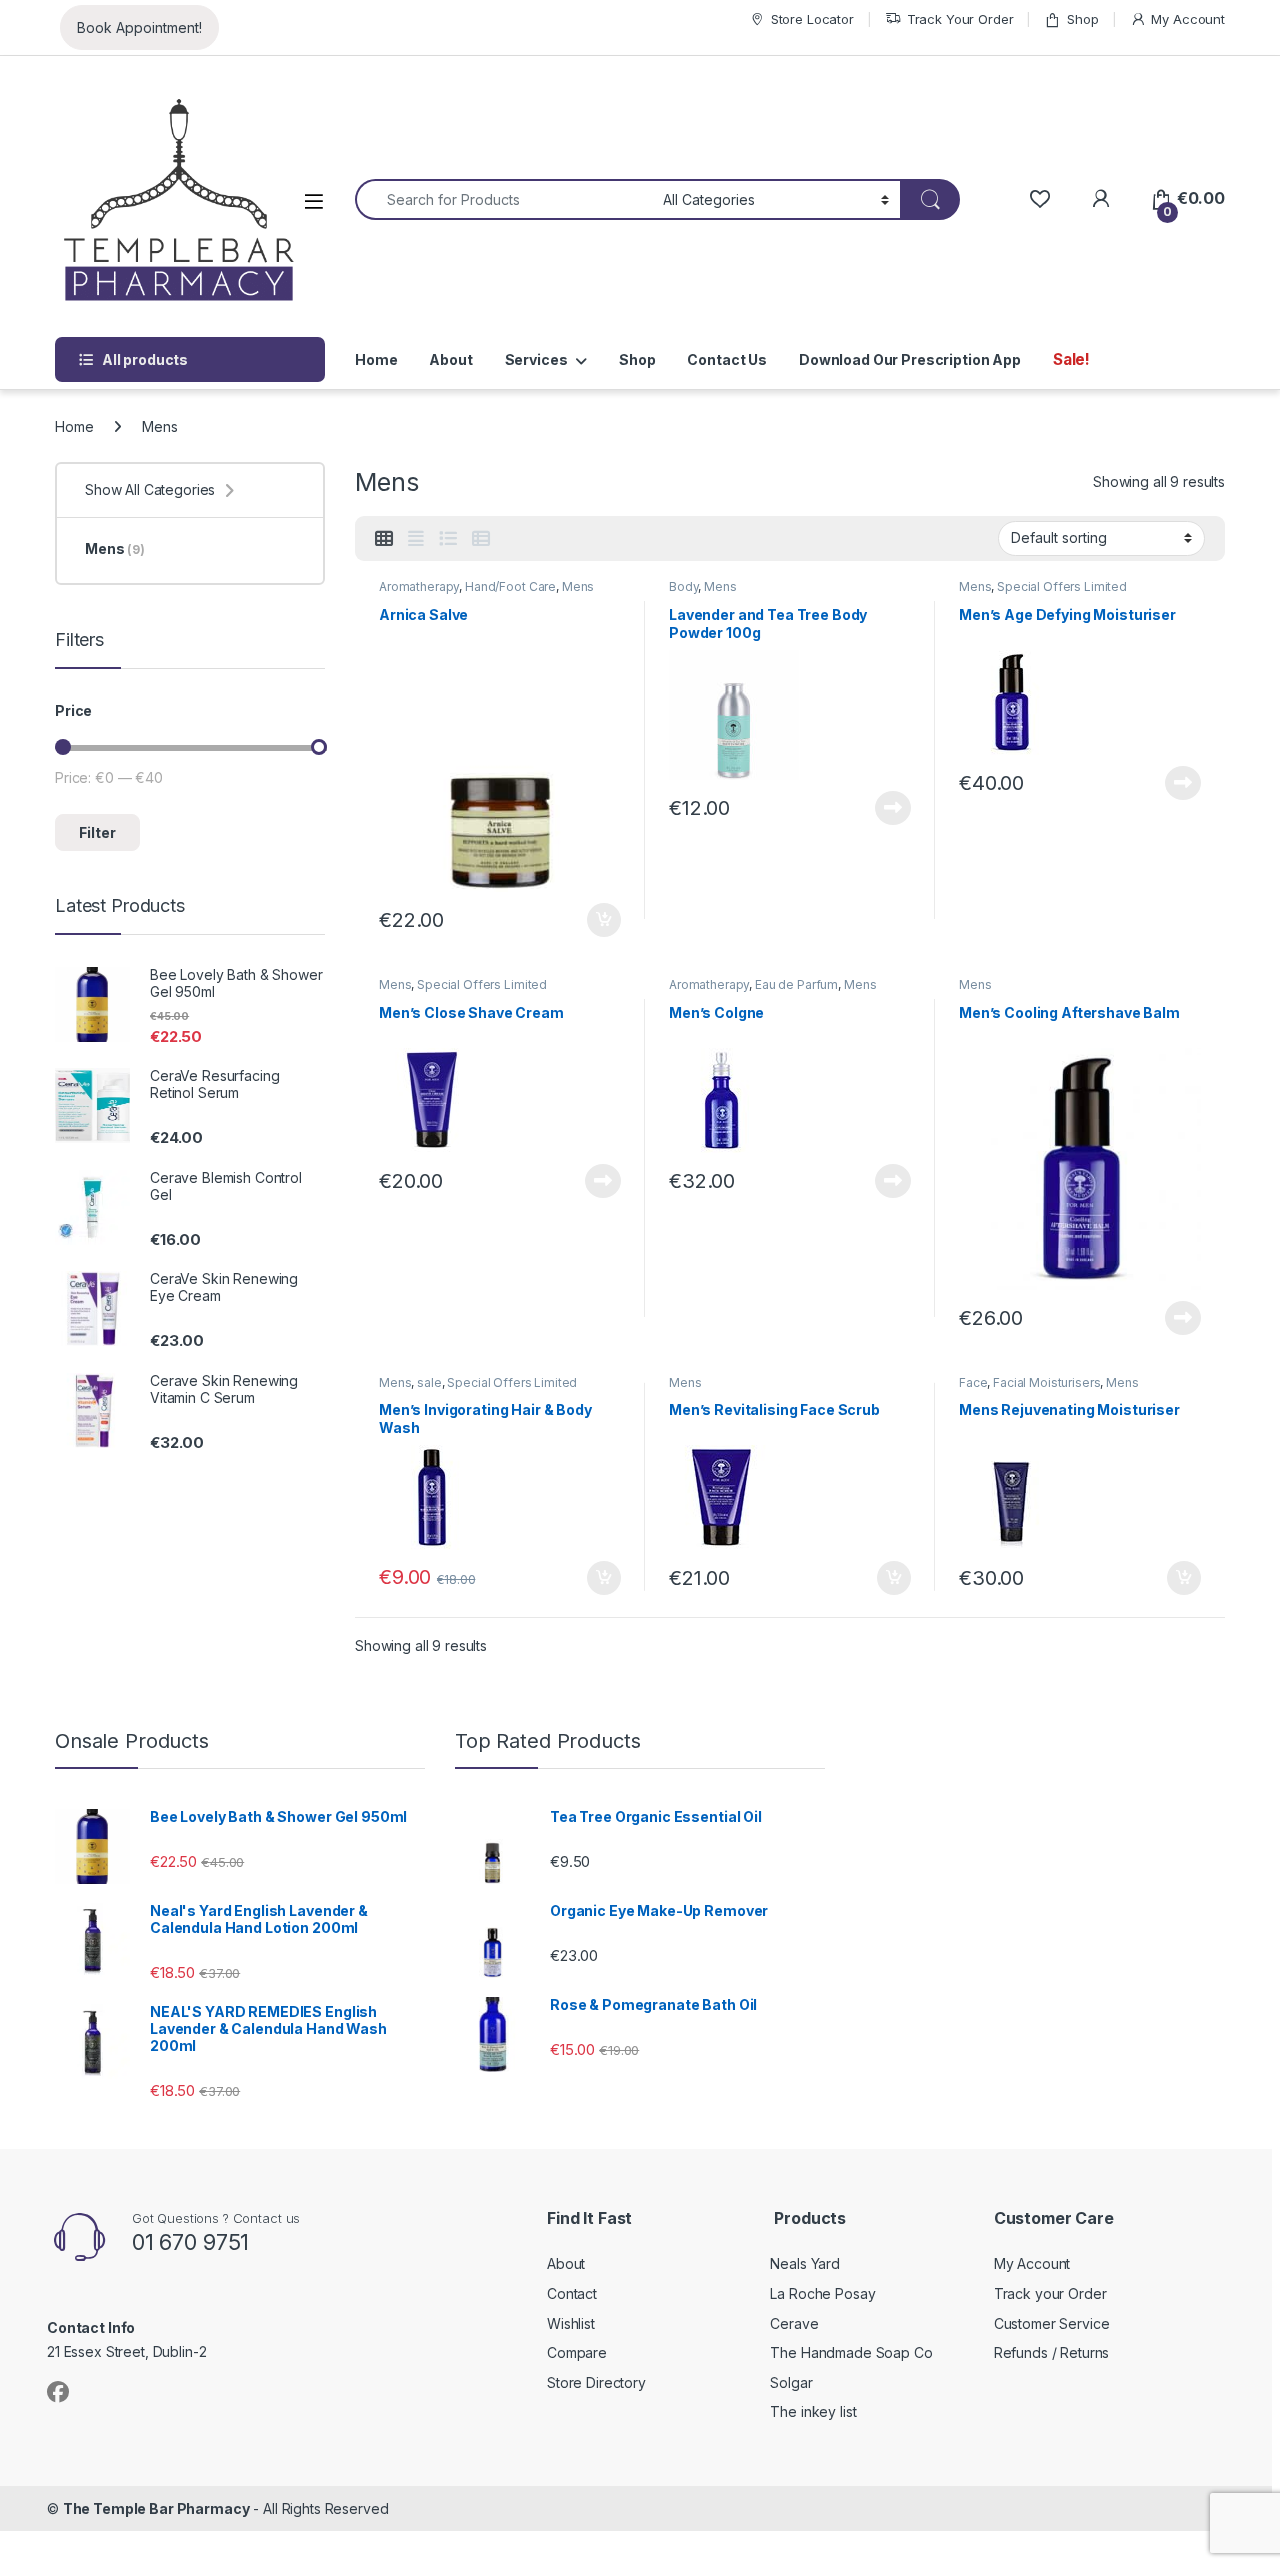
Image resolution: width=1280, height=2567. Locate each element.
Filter (97, 832)
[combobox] (503, 199)
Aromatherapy (419, 586)
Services (536, 359)
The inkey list (813, 2411)
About (450, 359)
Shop (1082, 19)
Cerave (794, 2323)
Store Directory (596, 2382)
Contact (572, 2293)
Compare (577, 2352)
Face (973, 1382)
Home (376, 359)
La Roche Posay (822, 2293)
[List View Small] (481, 539)
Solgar (791, 2382)
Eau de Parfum (796, 984)
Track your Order (1050, 2293)
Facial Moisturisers (1046, 1382)
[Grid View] (384, 539)
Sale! (1071, 359)
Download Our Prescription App (910, 359)
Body (683, 586)
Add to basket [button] (599, 920)
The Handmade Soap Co (851, 2352)
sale (429, 1382)
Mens (578, 586)
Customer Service (1052, 2323)
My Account (1188, 19)
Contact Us (727, 359)
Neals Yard (805, 2263)
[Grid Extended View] (416, 539)
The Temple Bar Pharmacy (156, 2508)
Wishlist (571, 2323)
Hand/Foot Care (510, 586)
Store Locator (812, 19)
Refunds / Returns (1052, 2352)
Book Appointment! (139, 27)
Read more (893, 808)
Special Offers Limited (1062, 586)
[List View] (448, 539)
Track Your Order (960, 19)
